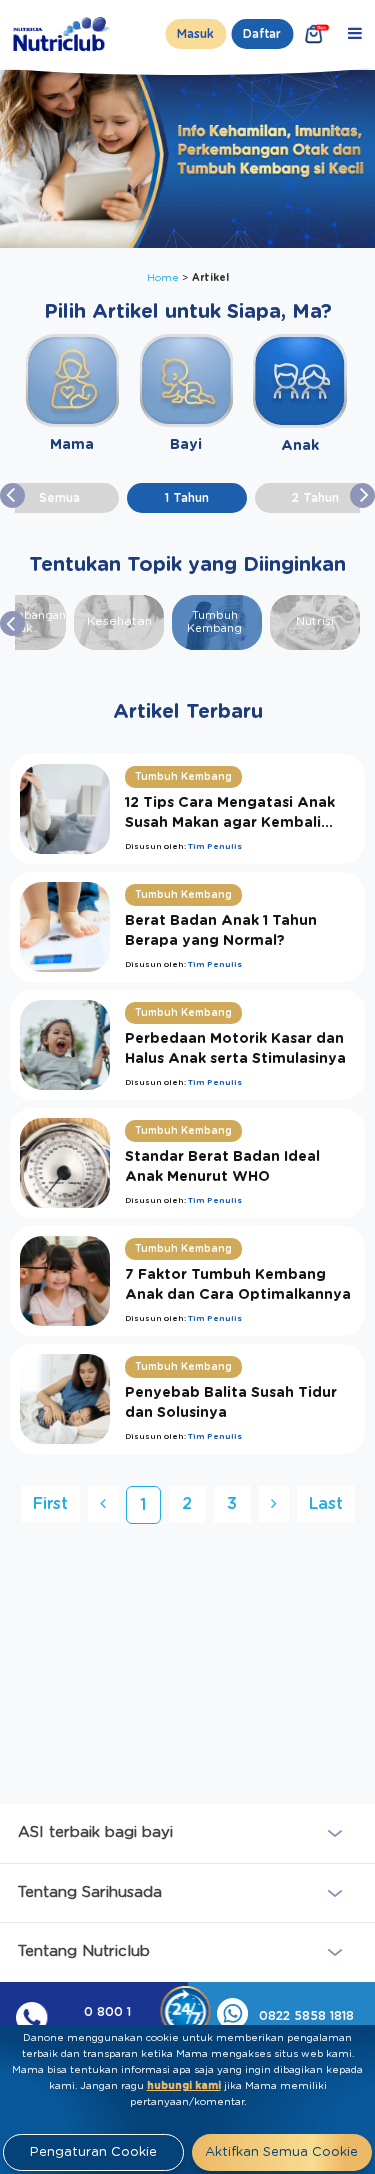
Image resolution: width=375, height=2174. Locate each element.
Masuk (195, 34)
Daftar (262, 34)
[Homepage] (63, 34)
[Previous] (103, 1504)
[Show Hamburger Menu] (355, 34)
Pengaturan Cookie (93, 2152)
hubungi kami (184, 2086)
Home (164, 278)
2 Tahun (315, 498)
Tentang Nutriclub (84, 1951)
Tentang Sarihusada (90, 1892)
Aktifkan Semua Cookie (281, 2152)
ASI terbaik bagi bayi (95, 1832)
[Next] (274, 1504)
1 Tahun (187, 498)
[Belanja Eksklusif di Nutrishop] (314, 34)
